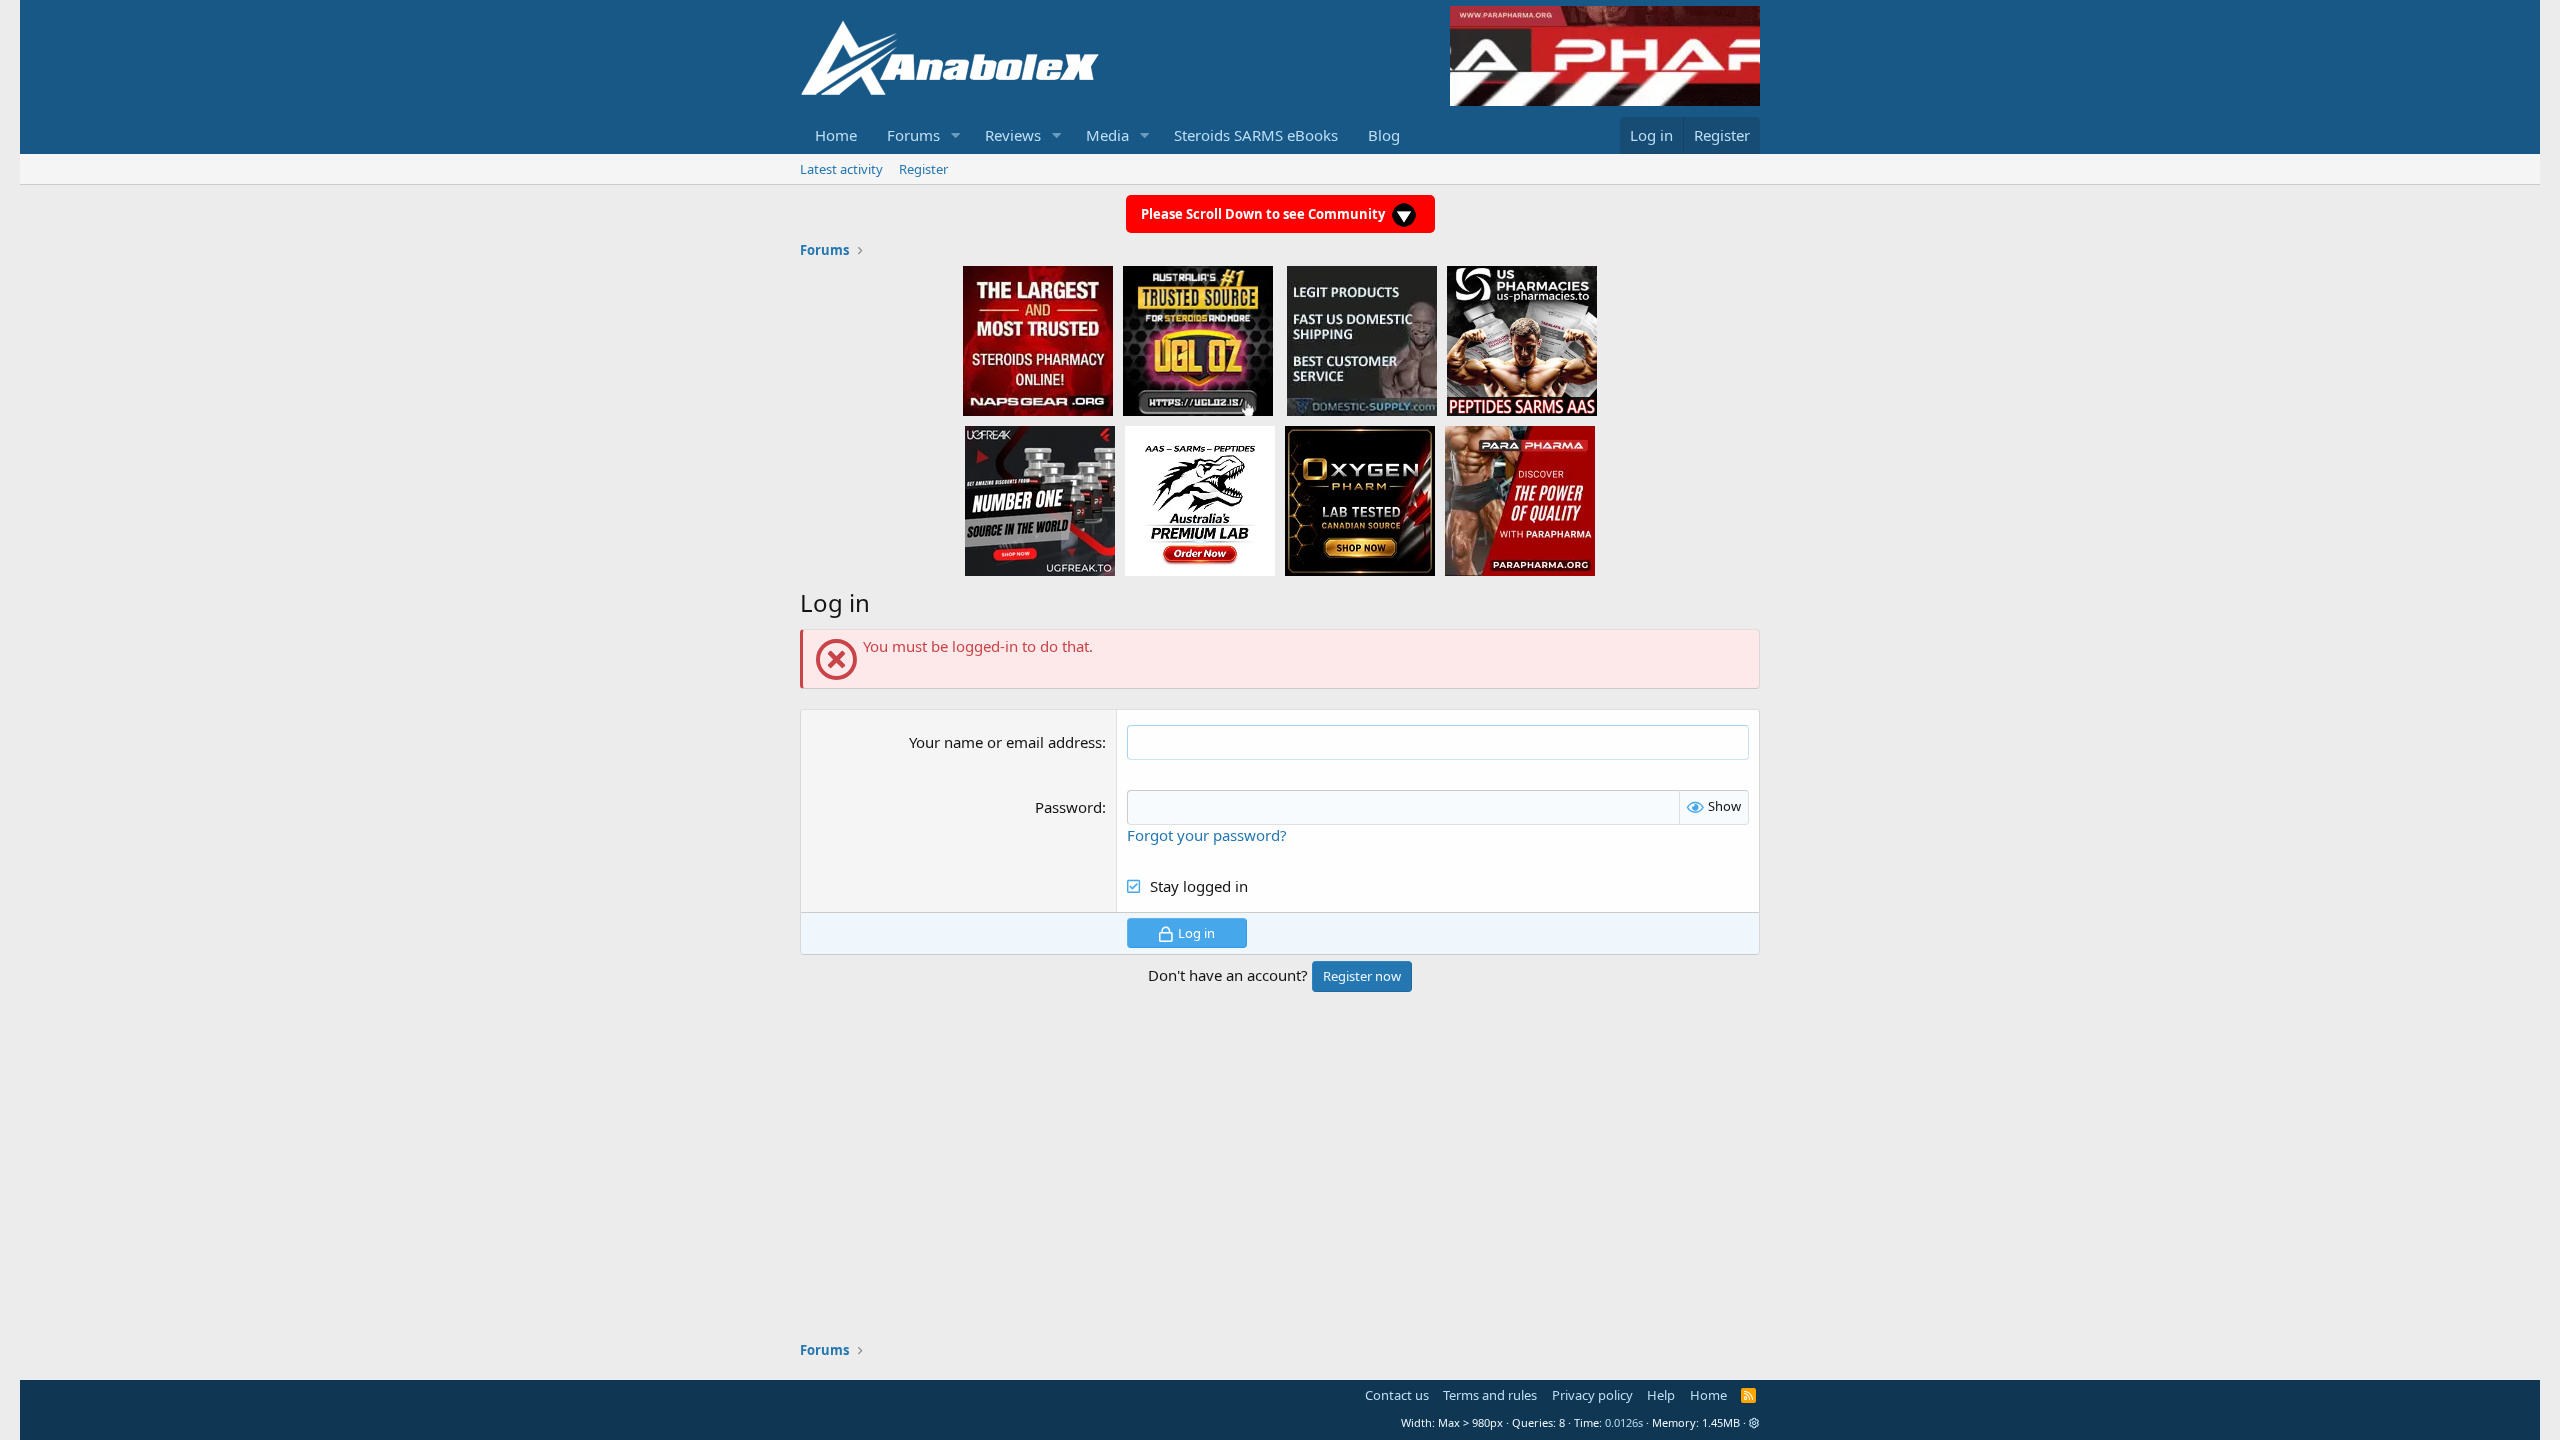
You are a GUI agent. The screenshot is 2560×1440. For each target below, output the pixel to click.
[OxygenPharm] (1360, 500)
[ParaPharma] (1520, 500)
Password (1068, 807)
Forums (913, 135)
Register (923, 169)
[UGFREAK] (1040, 500)
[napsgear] (1038, 340)
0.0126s (1624, 1422)
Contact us (1397, 1395)
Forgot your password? (1207, 835)
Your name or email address (1005, 742)
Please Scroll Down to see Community (1264, 214)
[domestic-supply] (1362, 340)
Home (836, 135)
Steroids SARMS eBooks (1256, 135)
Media (1107, 135)
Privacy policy (1592, 1395)
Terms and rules (1490, 1395)
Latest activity (841, 169)
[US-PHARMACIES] (1522, 340)
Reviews (1013, 135)
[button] (956, 135)
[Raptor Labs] (1200, 500)
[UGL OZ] (1198, 340)
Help (1661, 1395)
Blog (1384, 135)
